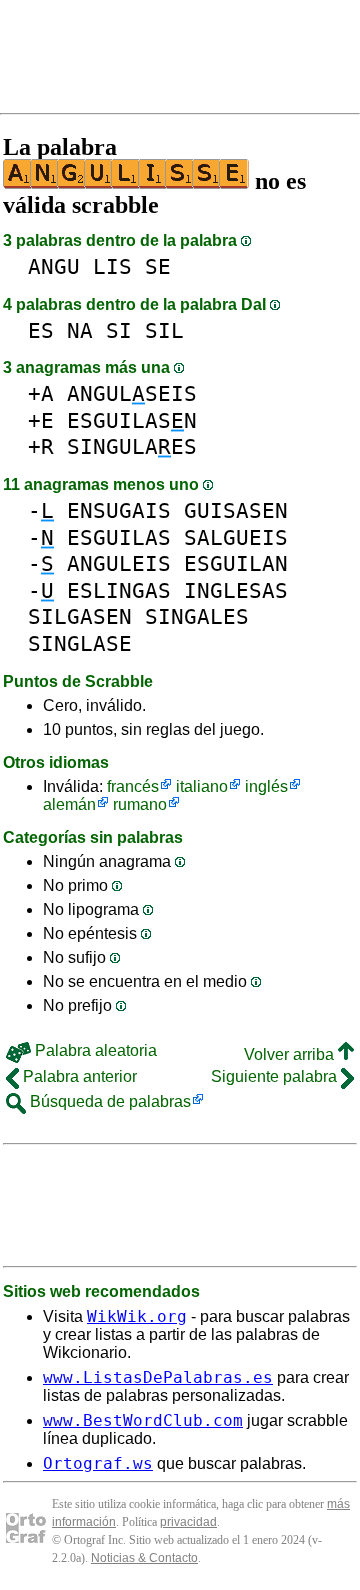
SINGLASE (80, 643)
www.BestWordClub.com (143, 1420)
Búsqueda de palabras (108, 1101)
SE (158, 266)
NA (80, 330)
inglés (266, 786)
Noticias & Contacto (144, 1558)
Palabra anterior (78, 1076)
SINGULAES (132, 446)
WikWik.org (137, 1316)
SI (119, 330)
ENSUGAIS (119, 510)
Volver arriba (291, 1054)
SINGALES (197, 616)
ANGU (54, 266)
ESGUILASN (132, 420)
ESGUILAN (236, 563)
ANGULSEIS (132, 393)
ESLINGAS (119, 590)
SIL (164, 330)
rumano (140, 804)
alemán (69, 804)
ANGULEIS (119, 563)
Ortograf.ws (98, 1463)
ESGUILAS (119, 537)
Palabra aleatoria (94, 1050)
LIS (112, 266)
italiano (202, 786)
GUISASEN (236, 510)
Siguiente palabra (276, 1076)
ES (41, 330)
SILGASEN (80, 616)
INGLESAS (236, 590)
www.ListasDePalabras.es (158, 1377)
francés (133, 786)
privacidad (188, 1522)
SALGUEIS (236, 537)
